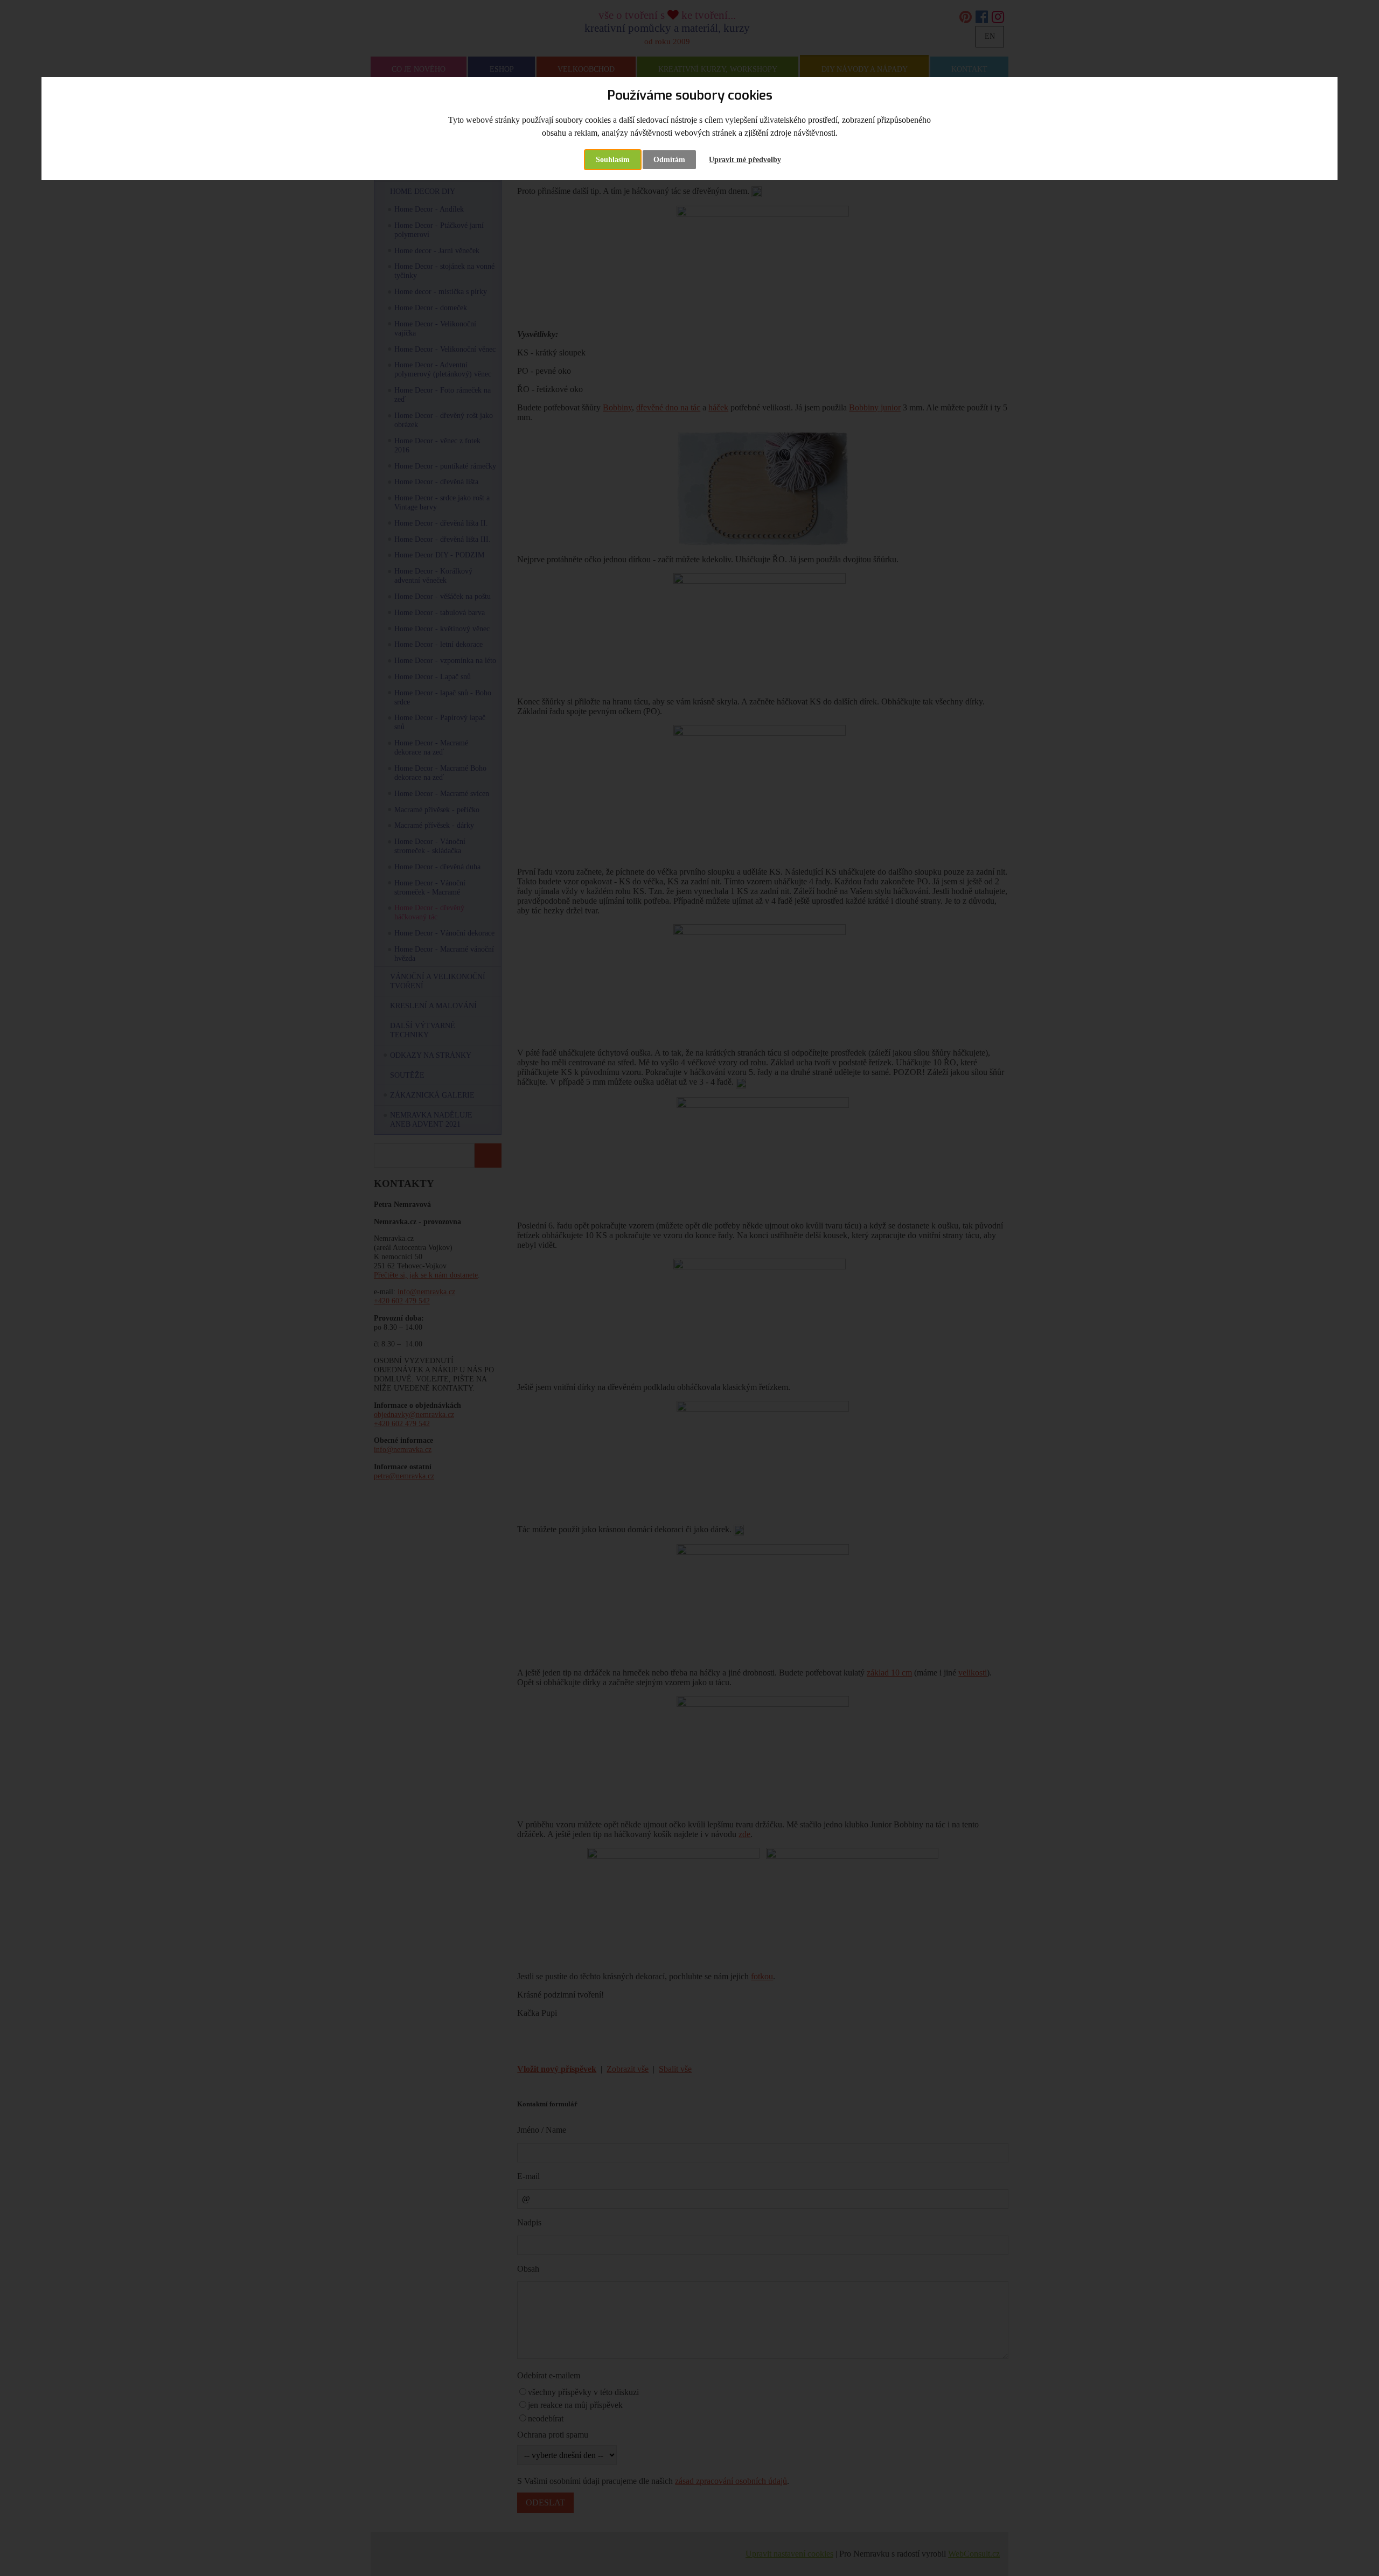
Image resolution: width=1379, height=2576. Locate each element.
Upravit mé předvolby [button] (745, 160)
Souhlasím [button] (613, 160)
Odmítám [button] (669, 160)
